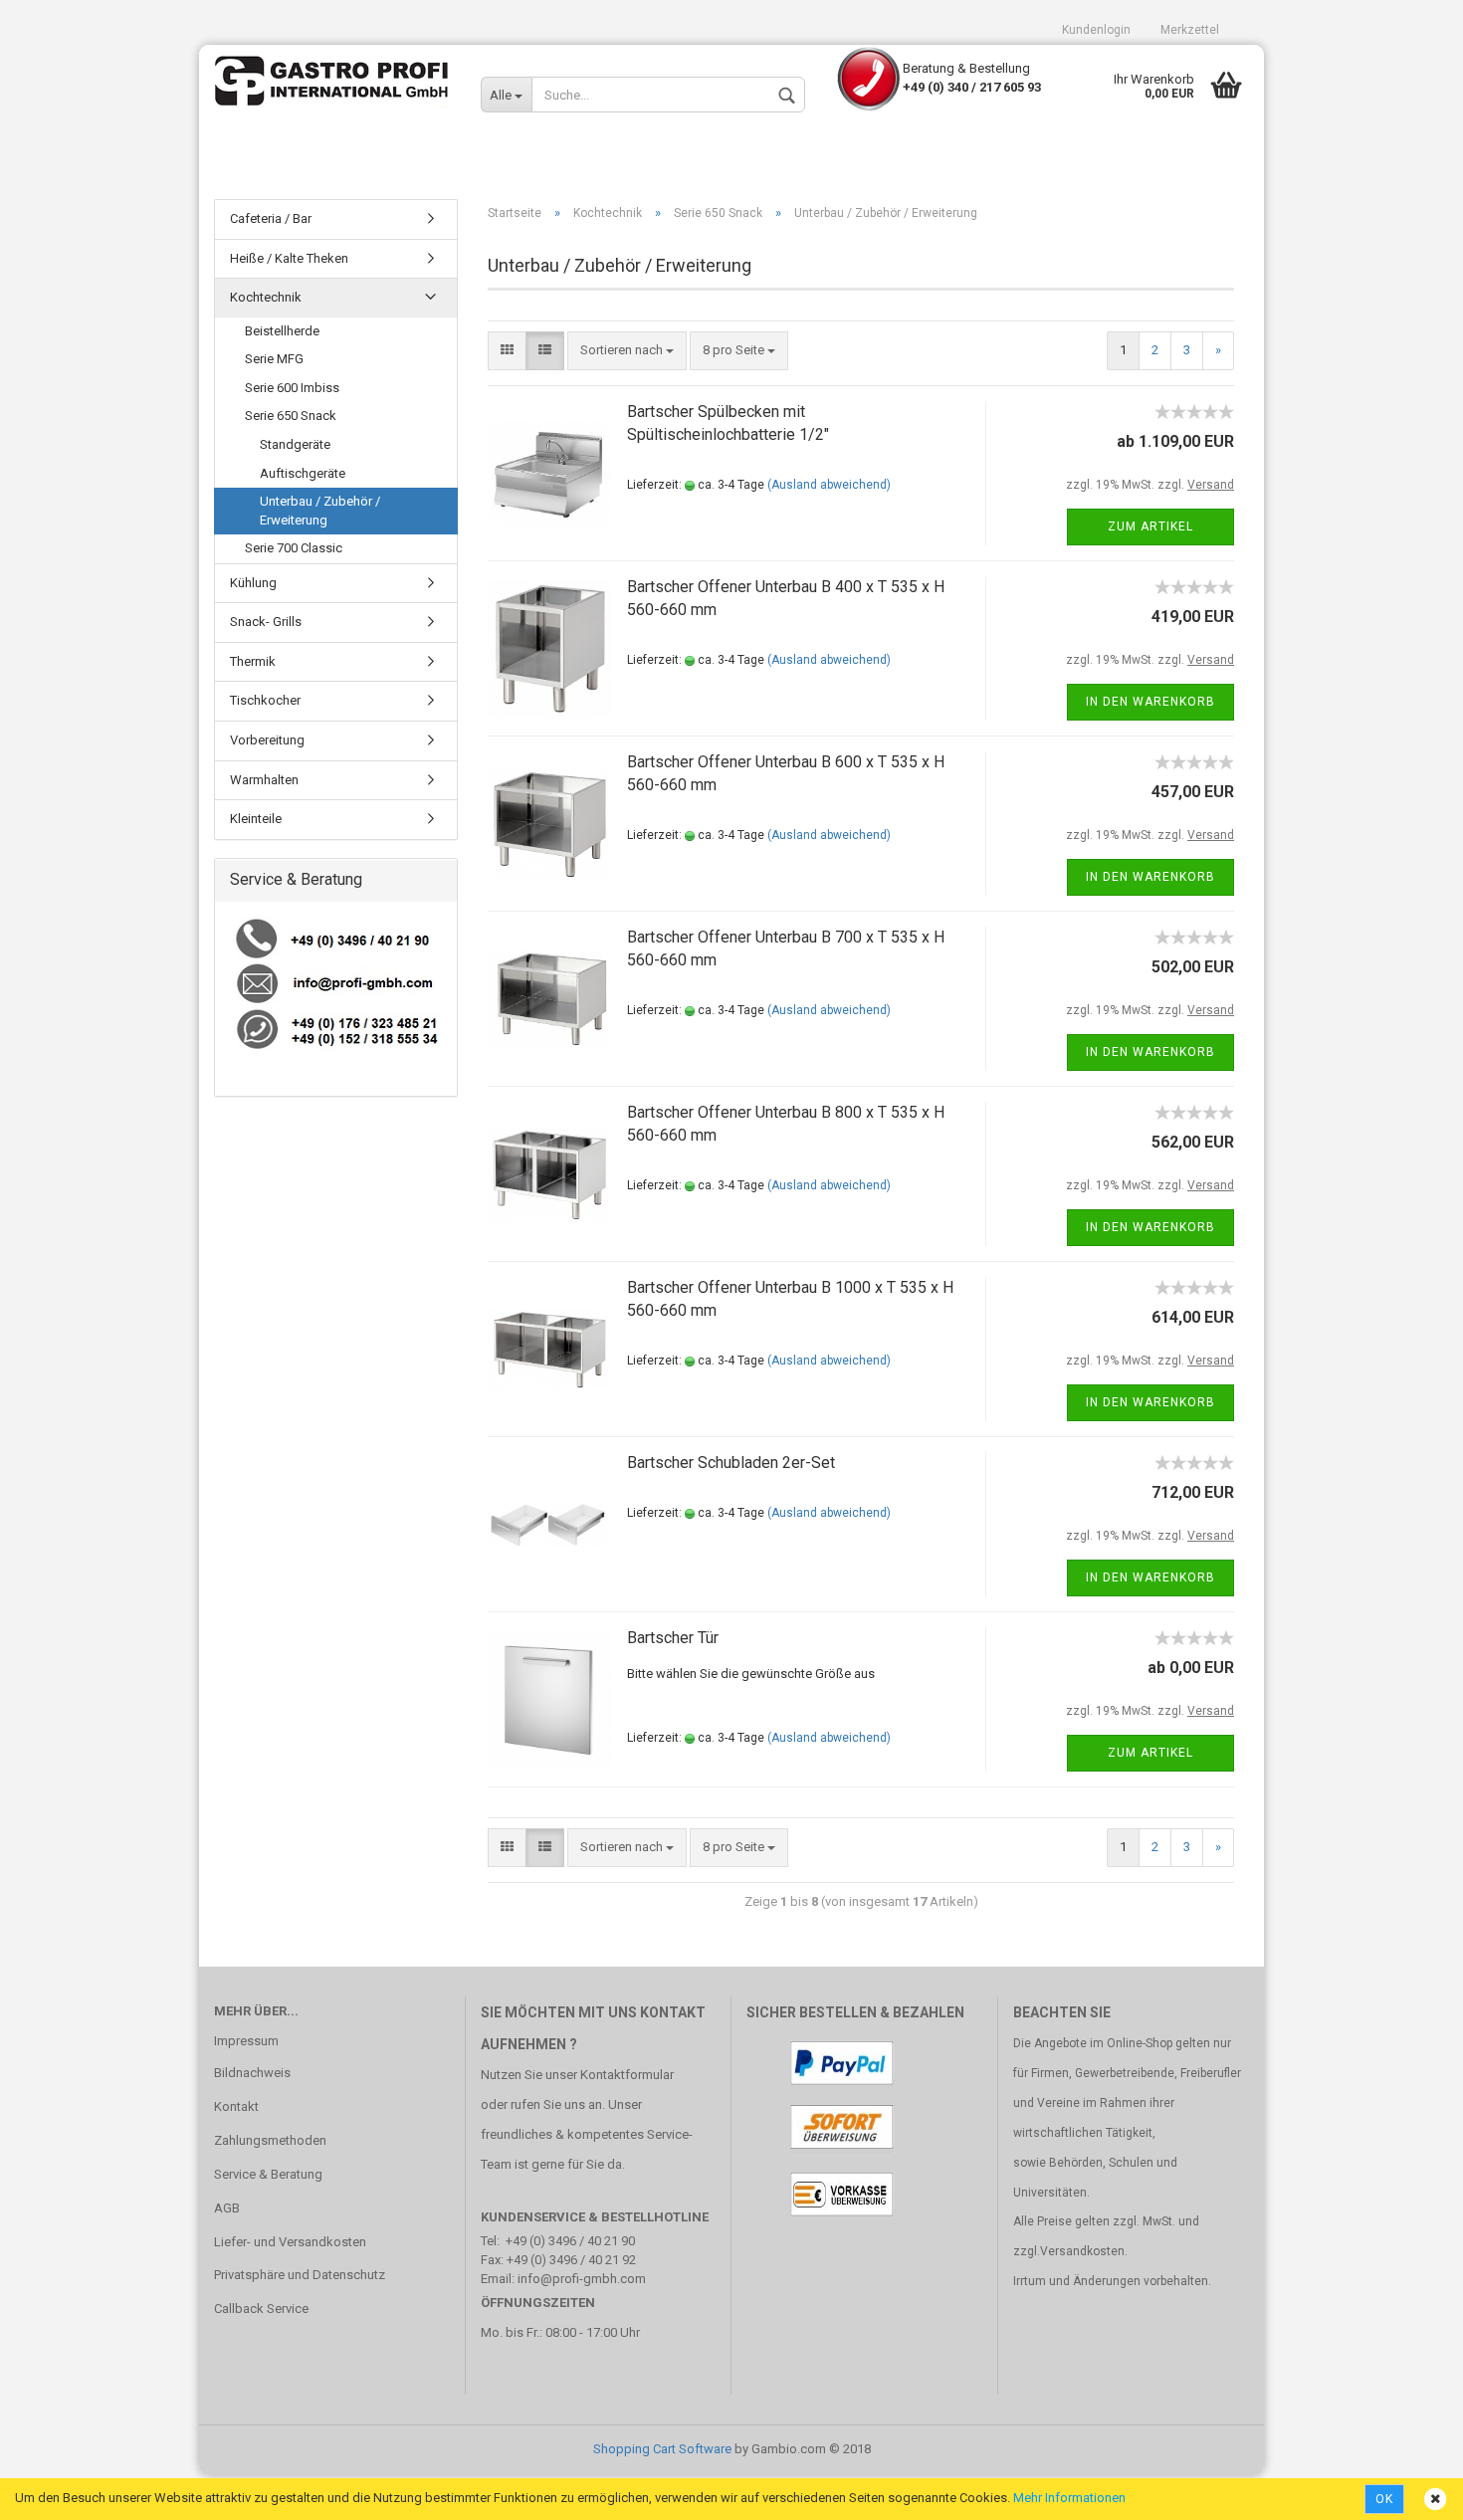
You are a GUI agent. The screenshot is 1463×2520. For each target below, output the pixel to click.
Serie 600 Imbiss (292, 388)
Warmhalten (264, 780)
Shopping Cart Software (662, 2449)
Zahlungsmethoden (270, 2140)
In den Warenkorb (1150, 702)
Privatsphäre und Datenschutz (300, 2275)
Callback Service (261, 2309)
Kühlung (253, 583)
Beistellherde (282, 331)
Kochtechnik (266, 297)
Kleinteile (256, 819)
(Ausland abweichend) (829, 485)
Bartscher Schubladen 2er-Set (731, 1463)
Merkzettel (1190, 30)
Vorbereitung (267, 740)
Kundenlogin (1096, 30)
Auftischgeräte (303, 473)
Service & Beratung (268, 2174)
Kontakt (236, 2106)
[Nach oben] (1408, 2490)
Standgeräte (295, 444)
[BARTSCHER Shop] (332, 85)
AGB (227, 2208)
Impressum (246, 2041)
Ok (1384, 2499)
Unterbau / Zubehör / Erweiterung (320, 511)
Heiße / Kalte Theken (289, 258)
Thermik (253, 661)
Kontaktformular (627, 2075)
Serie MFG (274, 359)
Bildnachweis (252, 2073)
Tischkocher (265, 700)
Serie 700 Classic (294, 548)
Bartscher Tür (673, 1638)
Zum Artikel (1150, 526)
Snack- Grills (266, 622)
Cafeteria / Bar (271, 218)
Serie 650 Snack (291, 416)
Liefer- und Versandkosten (290, 2242)
